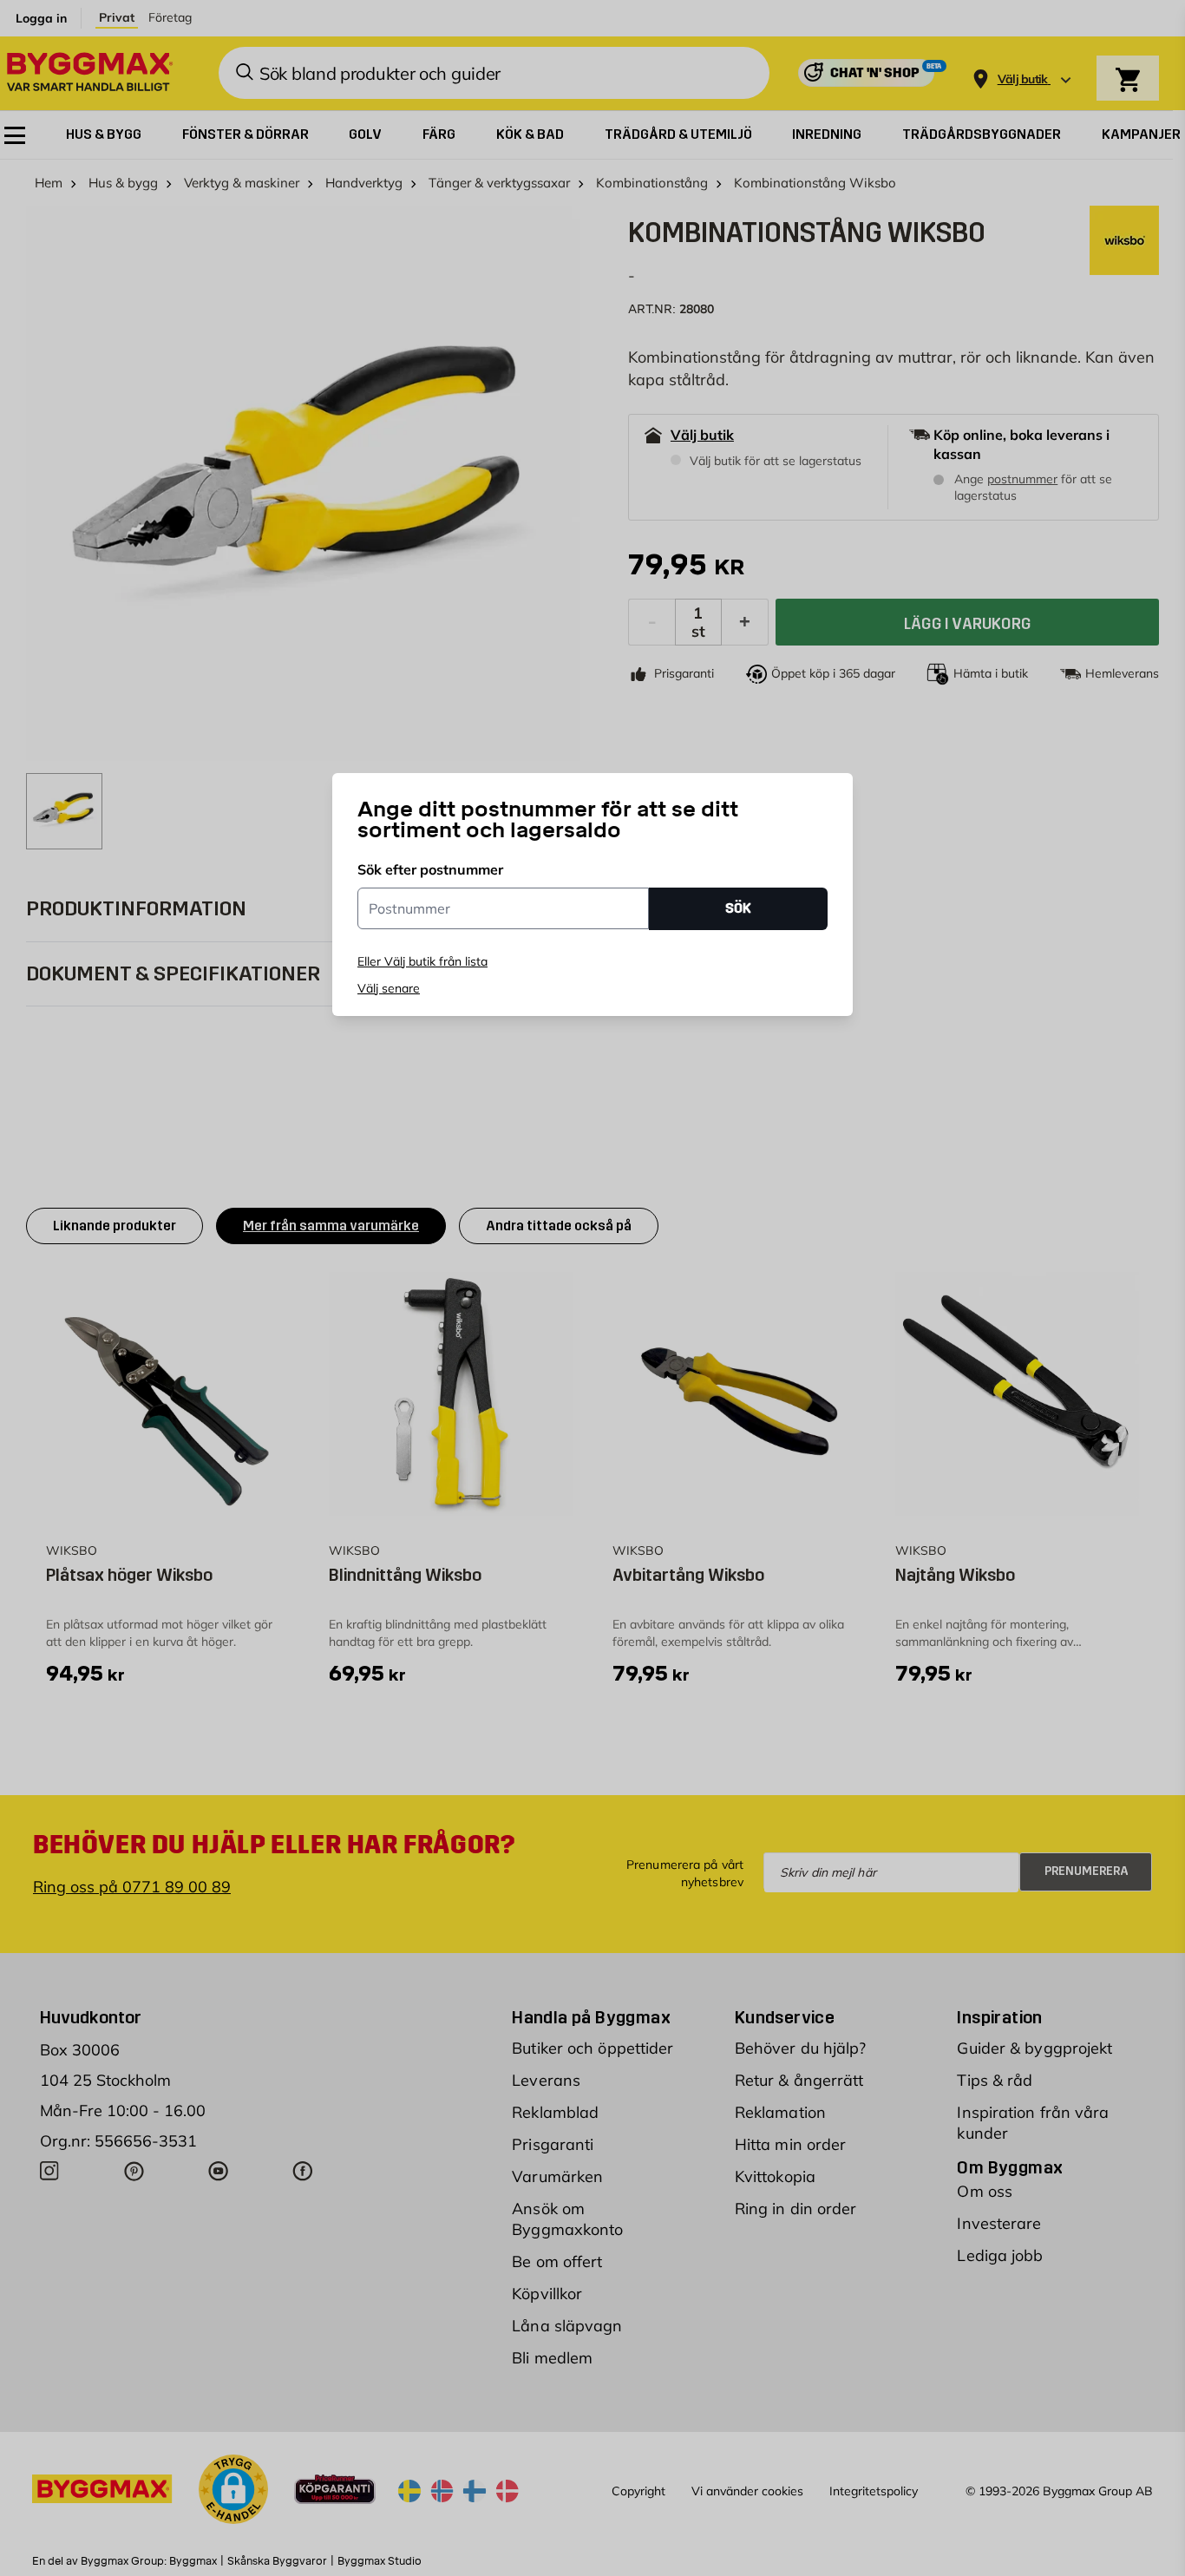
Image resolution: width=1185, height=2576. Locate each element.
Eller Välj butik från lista (422, 961)
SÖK (738, 908)
